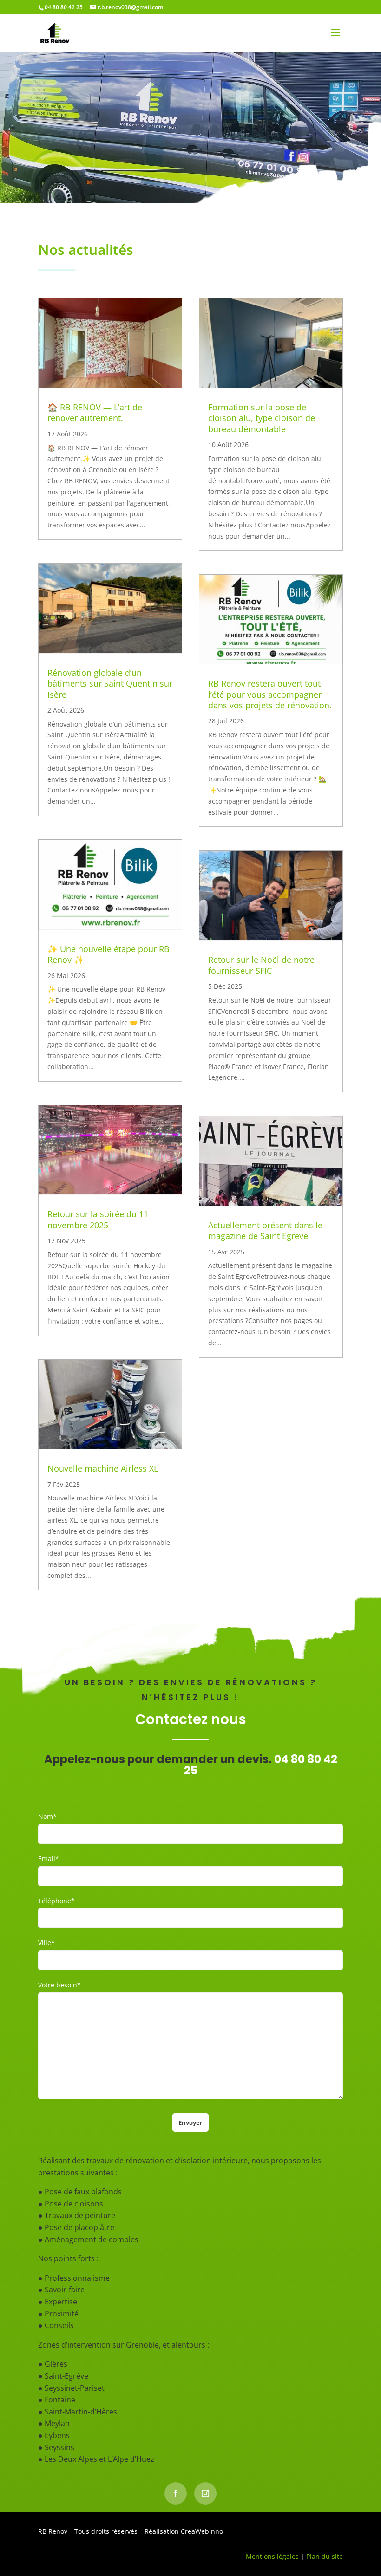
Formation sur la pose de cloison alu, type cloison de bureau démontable (262, 418)
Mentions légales (272, 2556)
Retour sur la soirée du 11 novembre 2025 (98, 1219)
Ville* (46, 1943)
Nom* (47, 1816)
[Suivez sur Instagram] (205, 2493)
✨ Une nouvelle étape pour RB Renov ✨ (108, 954)
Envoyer (190, 2122)
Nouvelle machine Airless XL (103, 1468)
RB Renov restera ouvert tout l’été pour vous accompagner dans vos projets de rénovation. (270, 694)
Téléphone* (56, 1901)
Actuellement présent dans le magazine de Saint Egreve (265, 1230)
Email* (49, 1859)
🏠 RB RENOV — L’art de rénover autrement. (95, 412)
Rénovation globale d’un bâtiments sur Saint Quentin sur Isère (110, 684)
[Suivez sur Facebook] (176, 2493)
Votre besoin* (59, 1985)
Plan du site (325, 2556)
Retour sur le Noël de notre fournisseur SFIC (261, 965)
